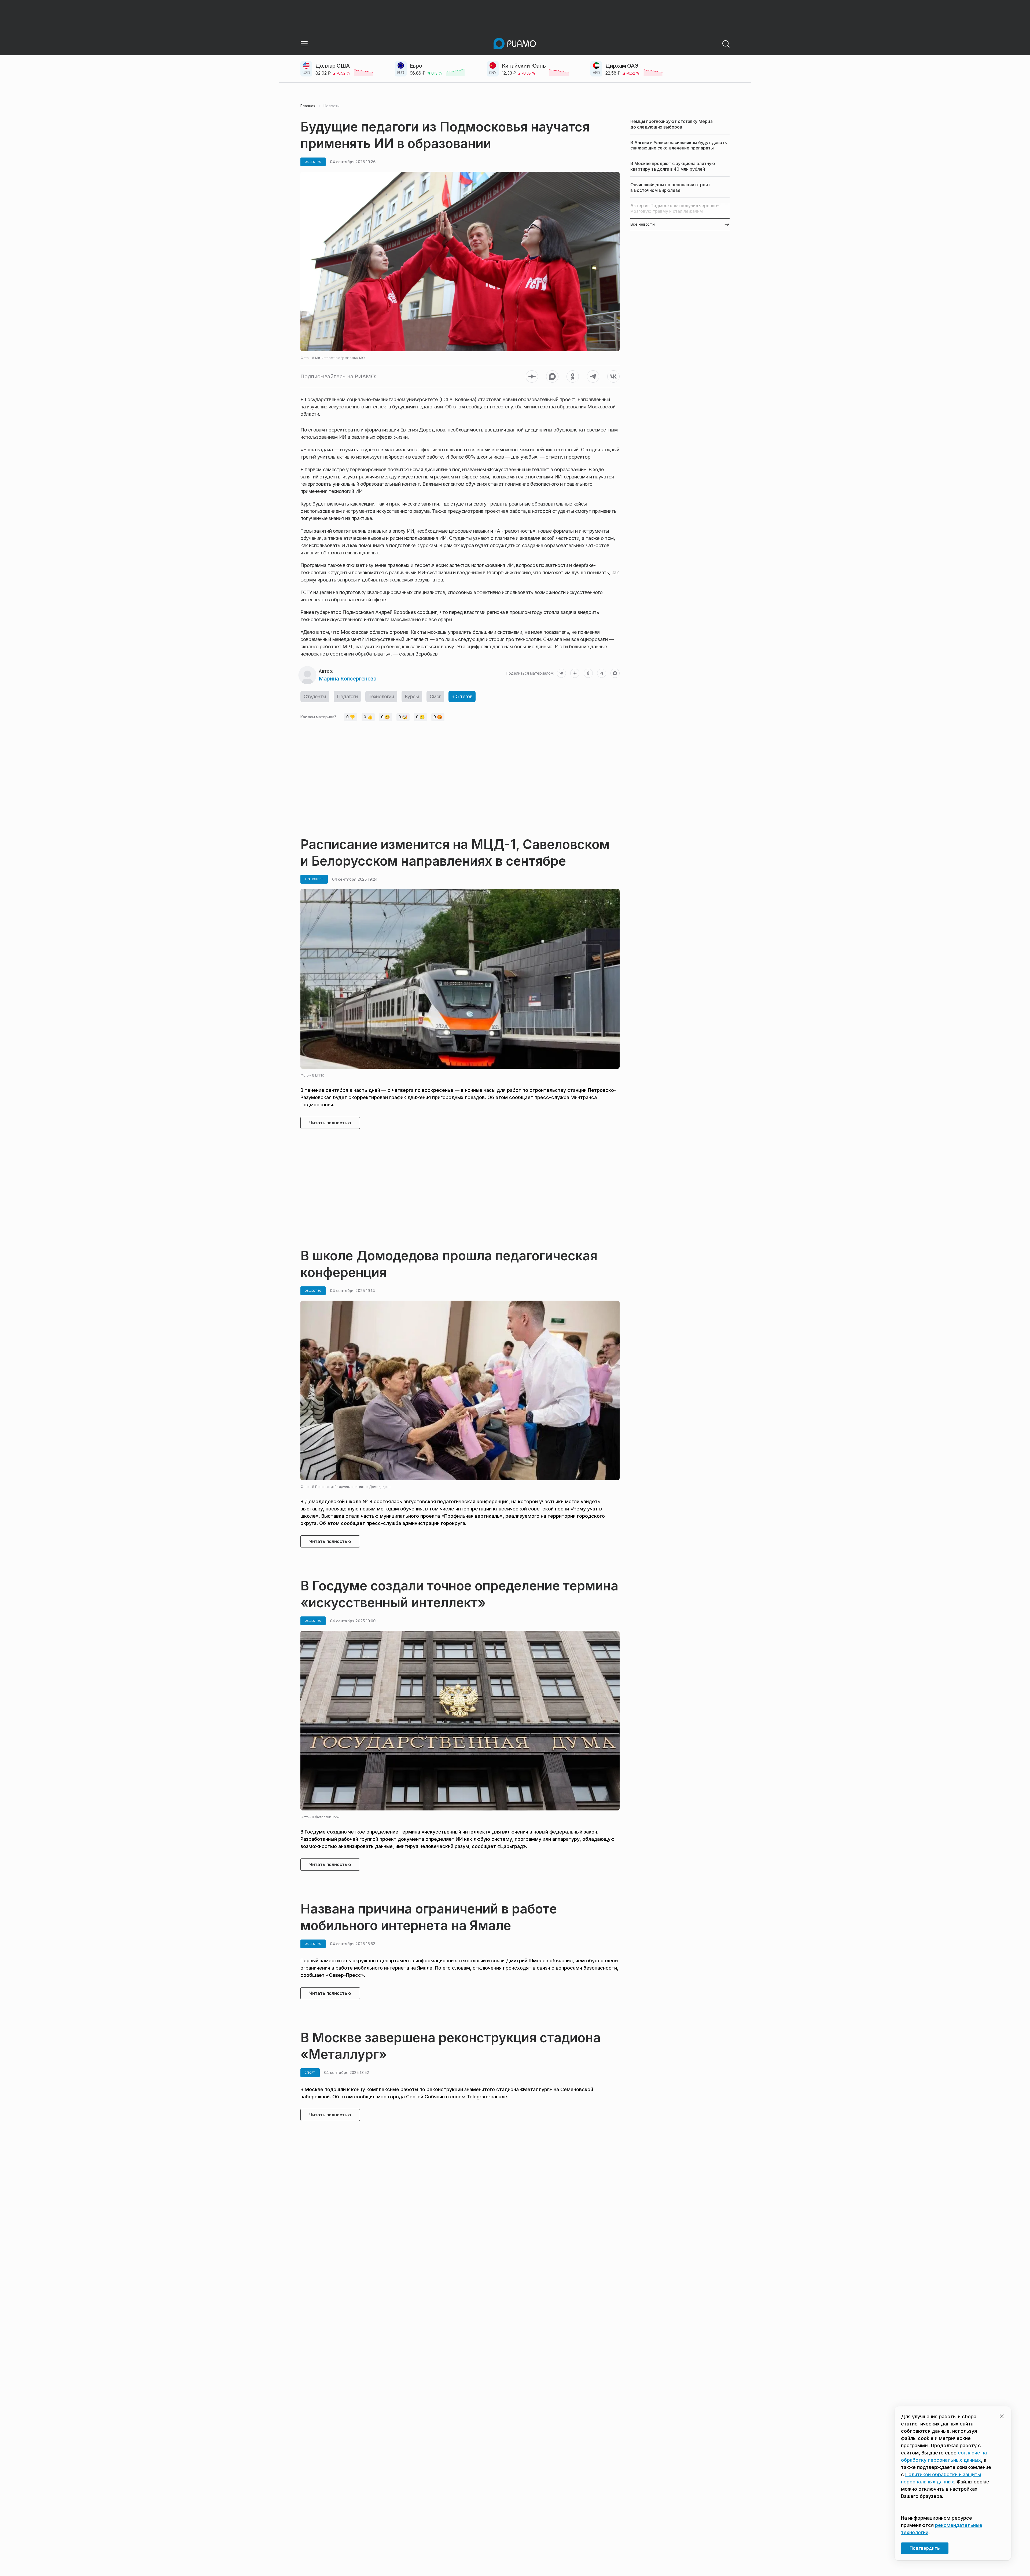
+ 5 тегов (462, 696)
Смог (435, 696)
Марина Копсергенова (347, 679)
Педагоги (347, 696)
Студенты (315, 696)
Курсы (412, 696)
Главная (308, 106)
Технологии (381, 696)
